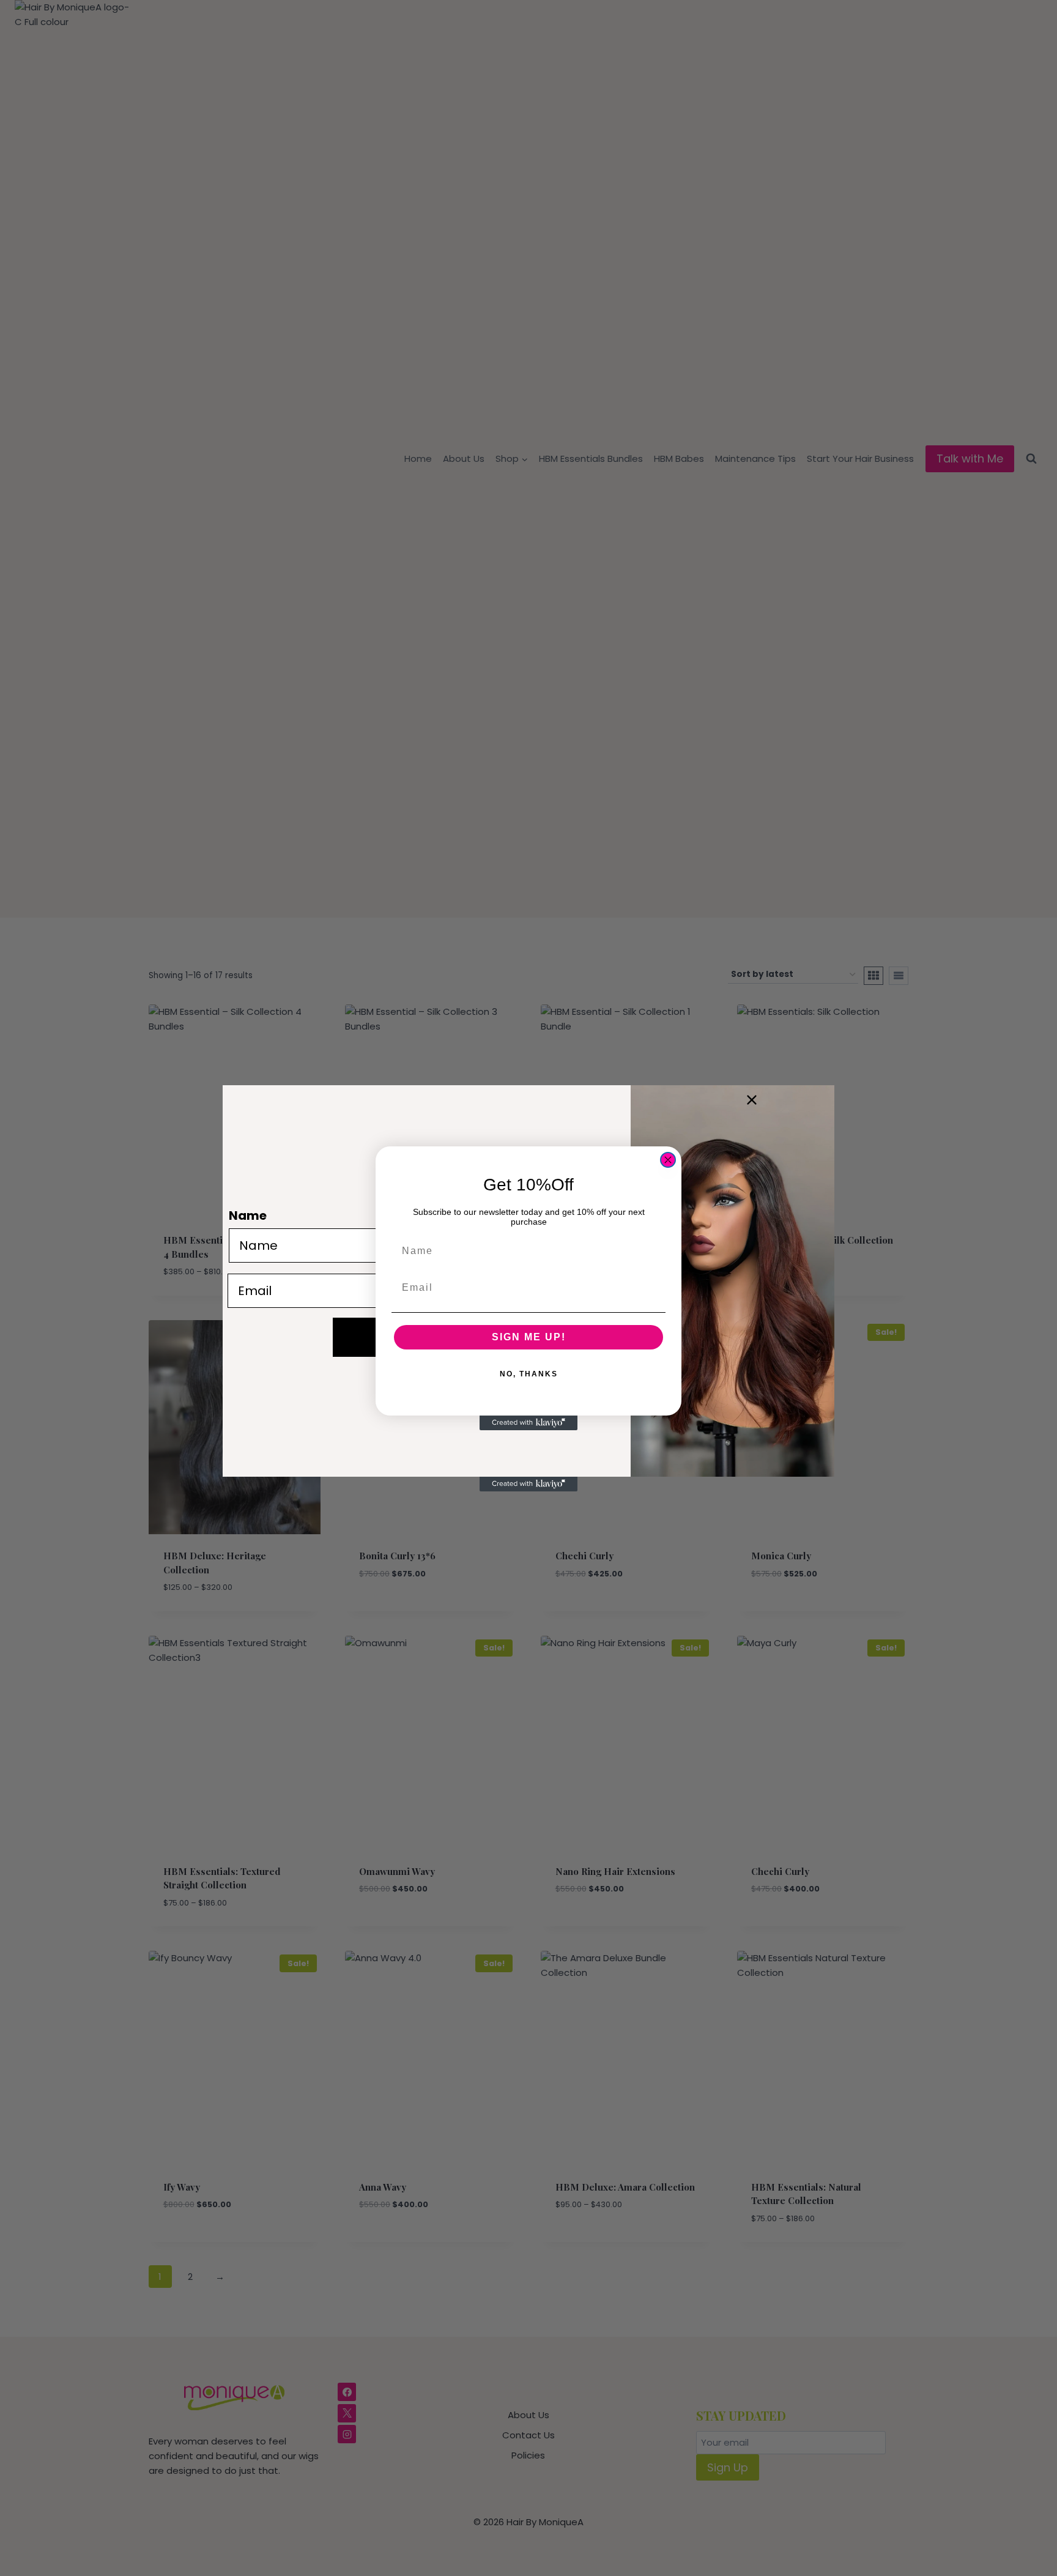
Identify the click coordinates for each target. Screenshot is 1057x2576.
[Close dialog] (668, 1160)
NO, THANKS (529, 1374)
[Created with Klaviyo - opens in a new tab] (528, 1423)
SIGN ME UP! (529, 1337)
